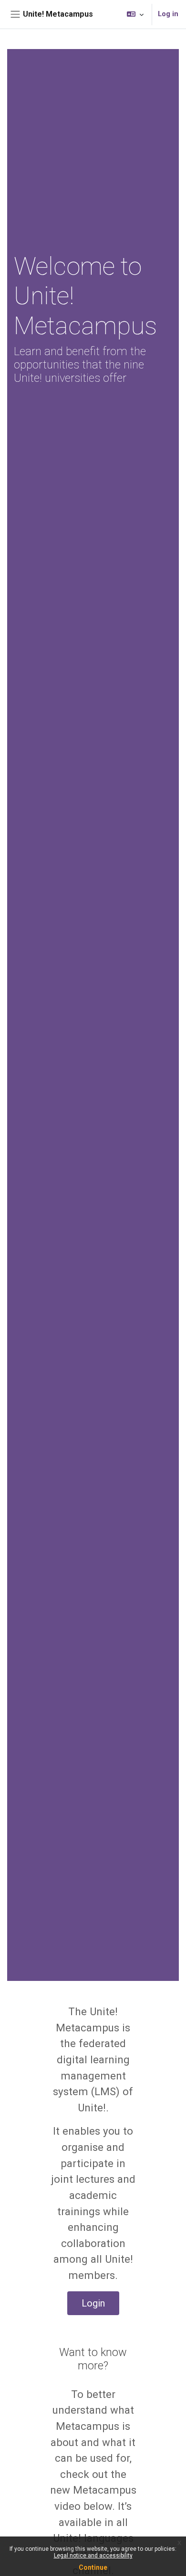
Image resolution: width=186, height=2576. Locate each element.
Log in (168, 14)
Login (93, 2303)
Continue (93, 2567)
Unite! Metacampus (58, 14)
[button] (135, 14)
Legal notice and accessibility (93, 2556)
